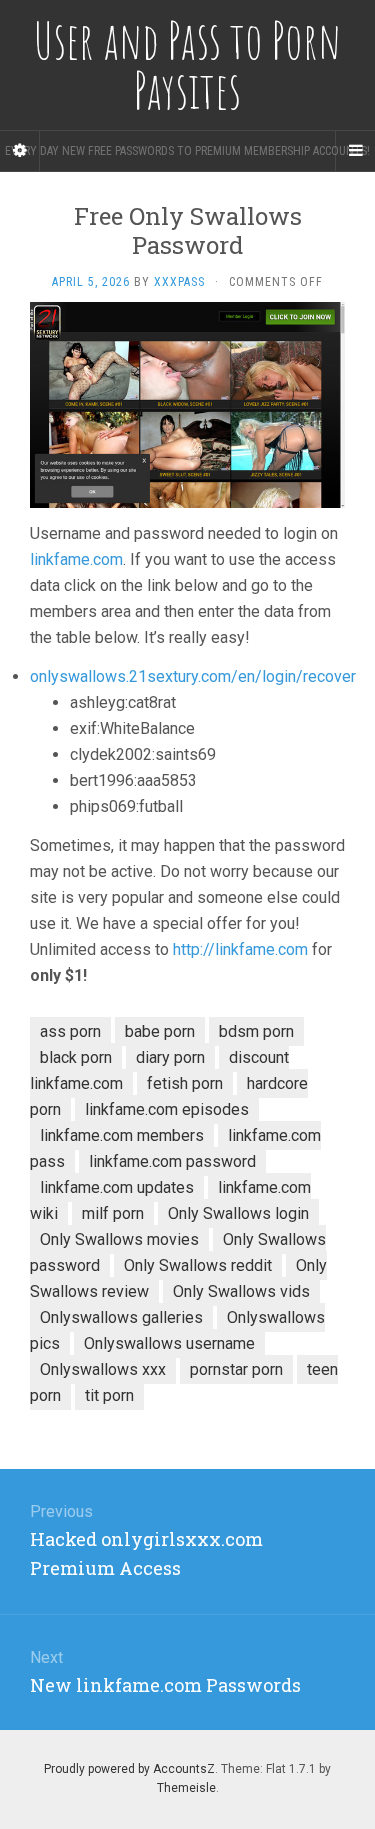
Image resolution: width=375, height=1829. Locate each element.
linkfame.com (76, 559)
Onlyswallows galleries (121, 1317)
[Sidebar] (20, 151)
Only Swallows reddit (198, 1265)
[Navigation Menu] (355, 151)
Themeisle (186, 1788)
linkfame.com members (122, 1135)
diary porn (170, 1057)
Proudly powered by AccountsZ (129, 1769)
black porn (76, 1057)
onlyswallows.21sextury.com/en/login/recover (193, 676)
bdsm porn (256, 1031)
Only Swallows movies (119, 1239)
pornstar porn (236, 1369)
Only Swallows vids (241, 1291)
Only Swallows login (238, 1213)
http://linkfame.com (240, 949)
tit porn (109, 1395)
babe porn (160, 1031)
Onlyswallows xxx (103, 1369)
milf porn (113, 1213)
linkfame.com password (172, 1161)
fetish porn (185, 1083)
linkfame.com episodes (167, 1109)
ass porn (70, 1031)
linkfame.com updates (117, 1187)
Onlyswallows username (169, 1343)
